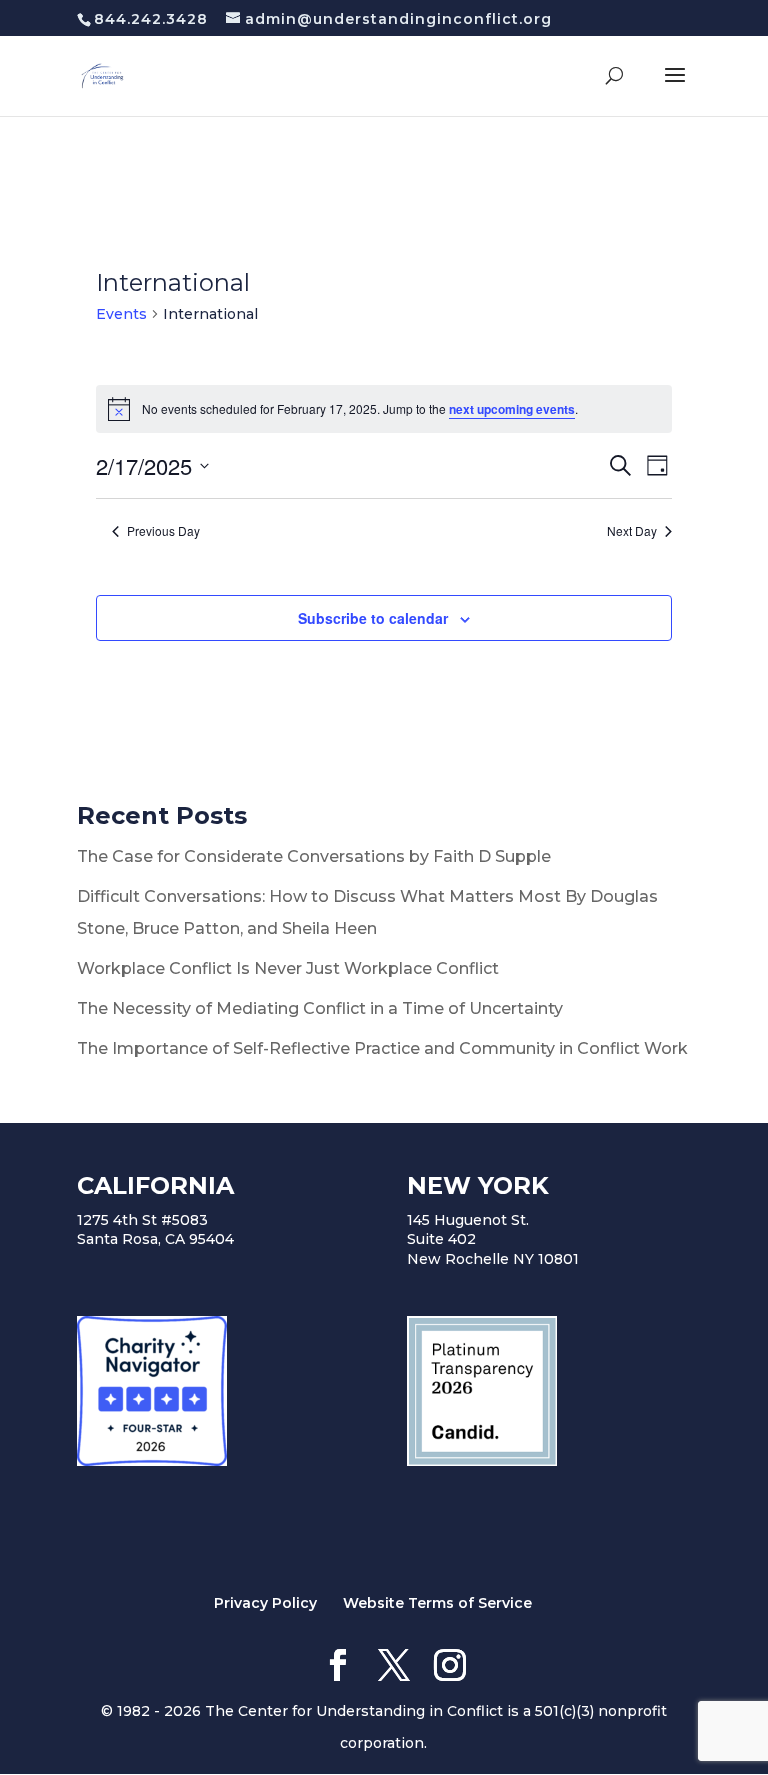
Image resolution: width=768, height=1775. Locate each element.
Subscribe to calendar (373, 618)
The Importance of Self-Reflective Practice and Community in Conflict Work (382, 1048)
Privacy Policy (265, 1603)
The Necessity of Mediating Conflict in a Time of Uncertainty (320, 1008)
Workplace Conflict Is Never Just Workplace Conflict (288, 968)
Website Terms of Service (437, 1603)
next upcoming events (512, 409)
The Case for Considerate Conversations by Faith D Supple (314, 856)
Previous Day (163, 531)
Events (121, 314)
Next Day (632, 531)
